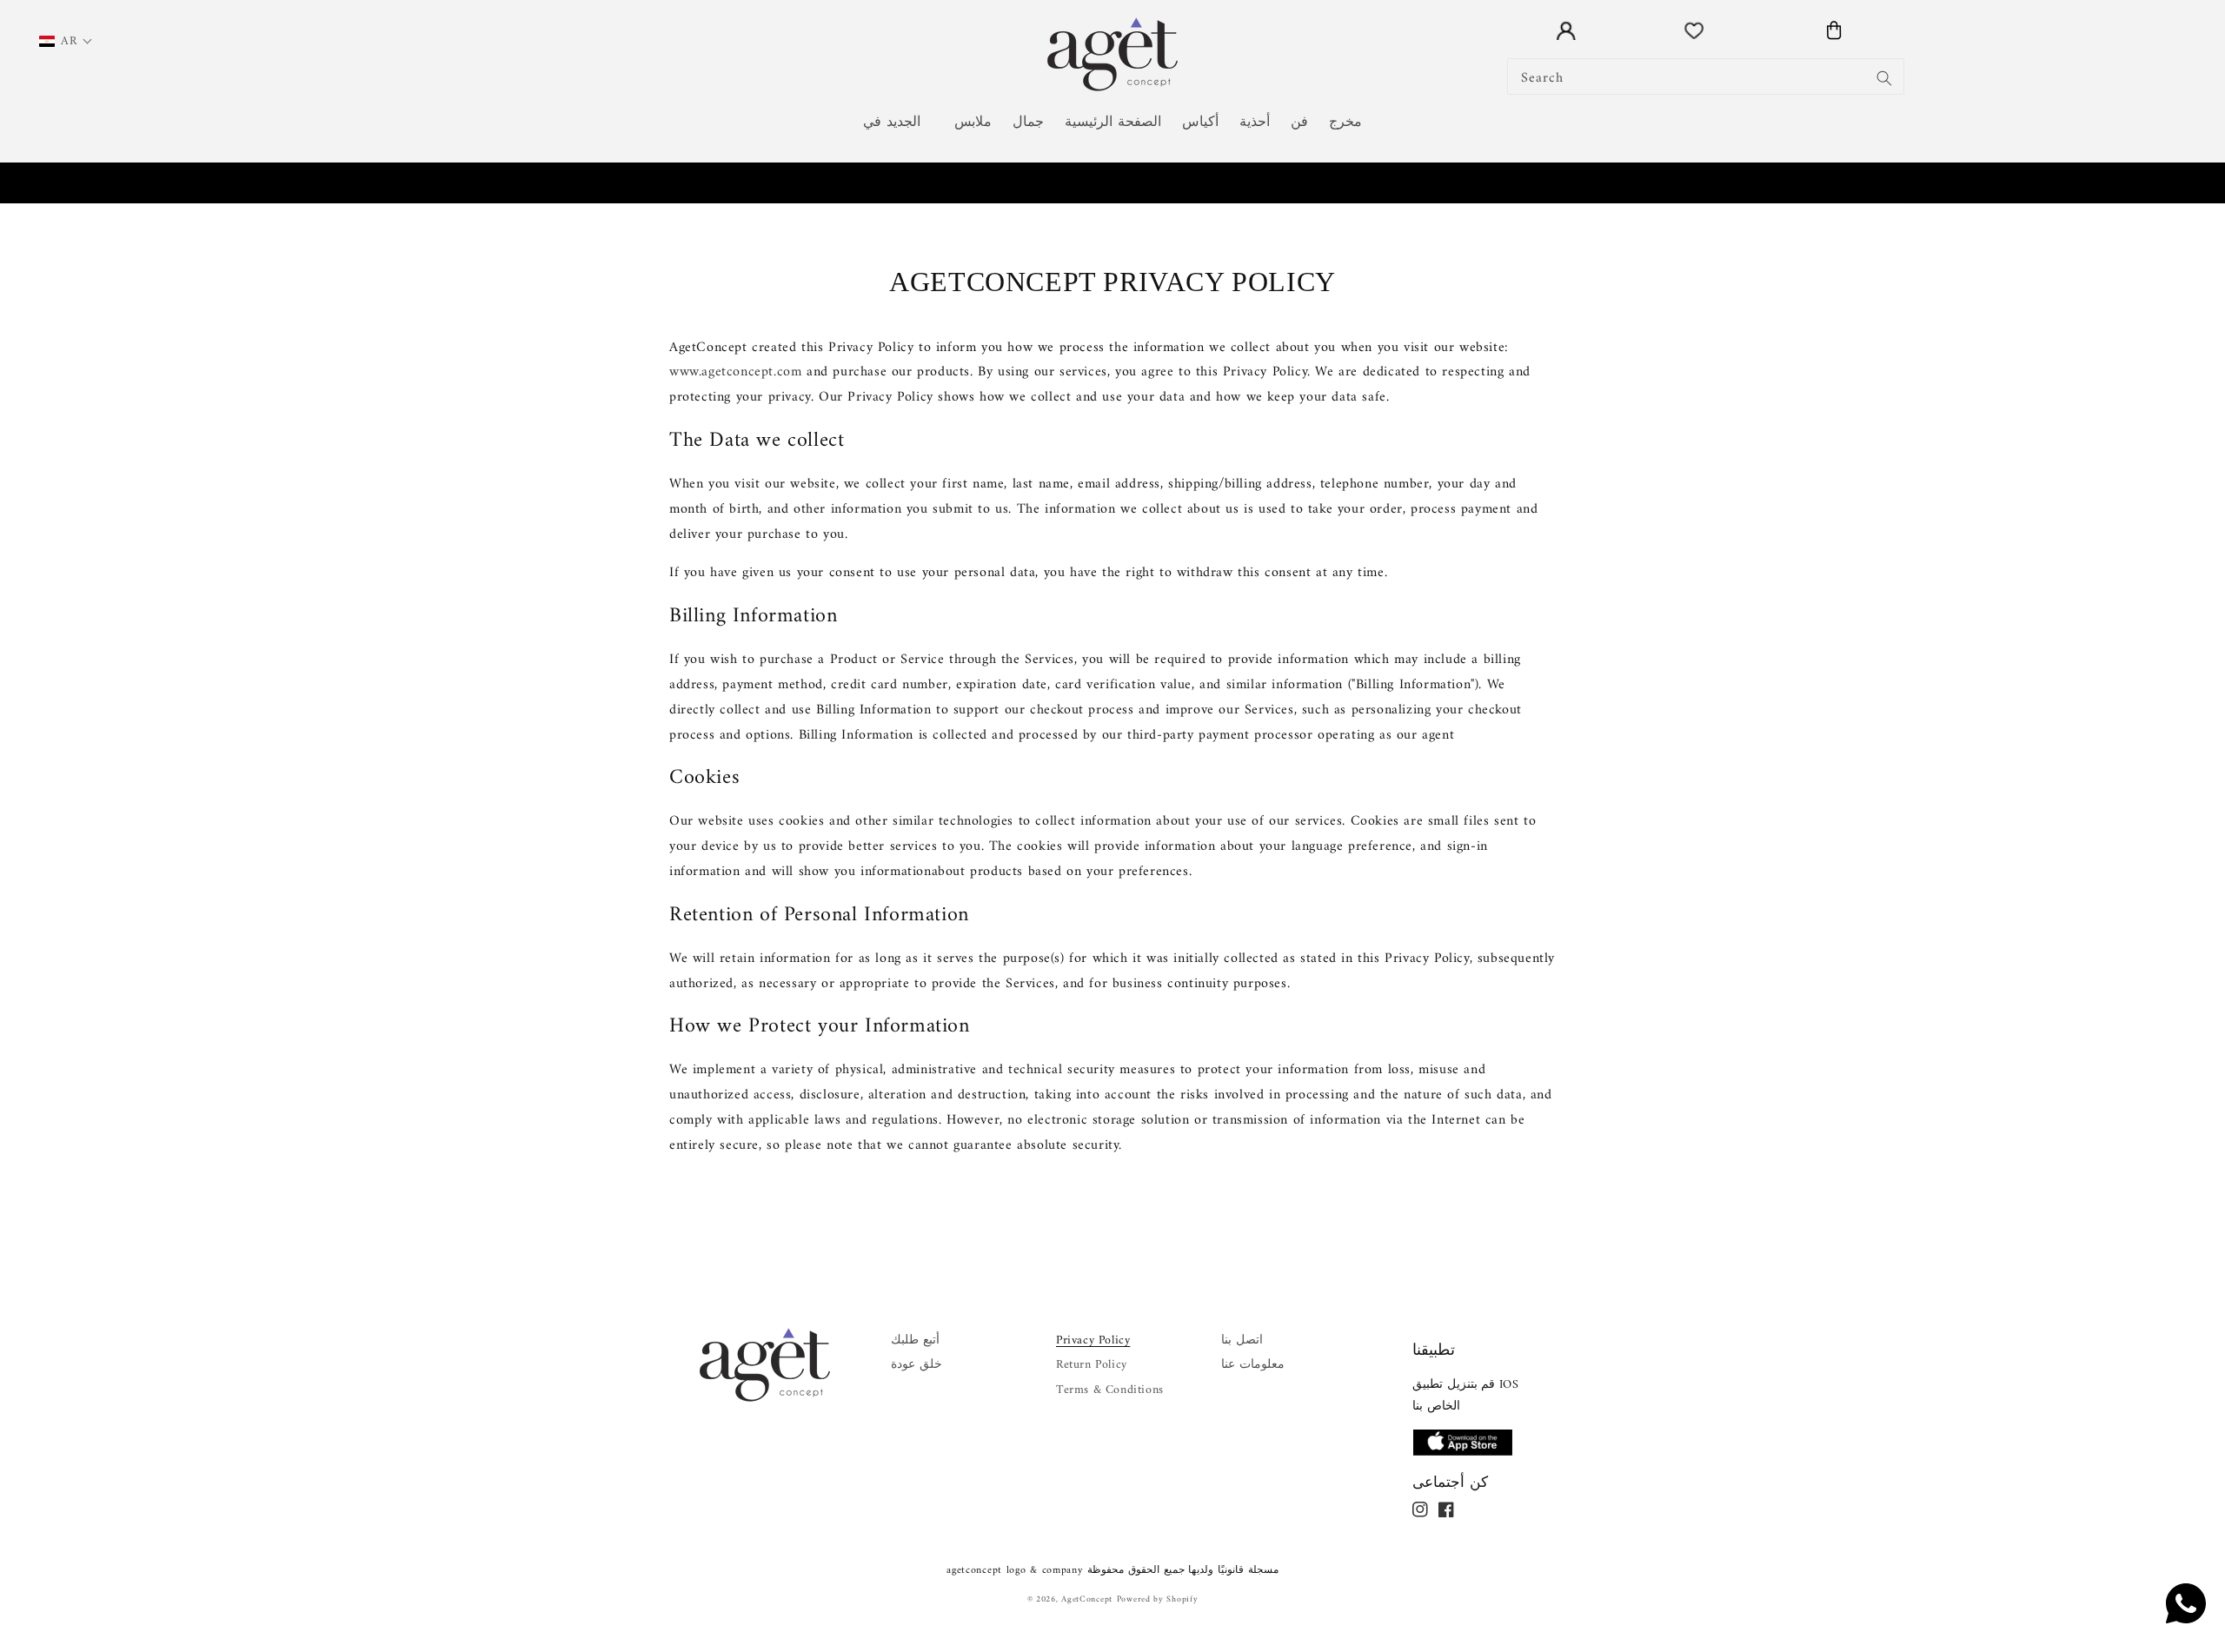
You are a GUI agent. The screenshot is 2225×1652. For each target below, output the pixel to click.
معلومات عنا (1253, 1365)
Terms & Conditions (1110, 1390)
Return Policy (1092, 1365)
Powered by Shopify (1158, 1599)
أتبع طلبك (915, 1340)
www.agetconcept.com (735, 372)
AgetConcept (1087, 1599)
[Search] (1884, 78)
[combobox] (1706, 76)
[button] (898, 123)
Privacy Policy (1093, 1340)
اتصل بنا (1242, 1340)
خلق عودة (917, 1365)
